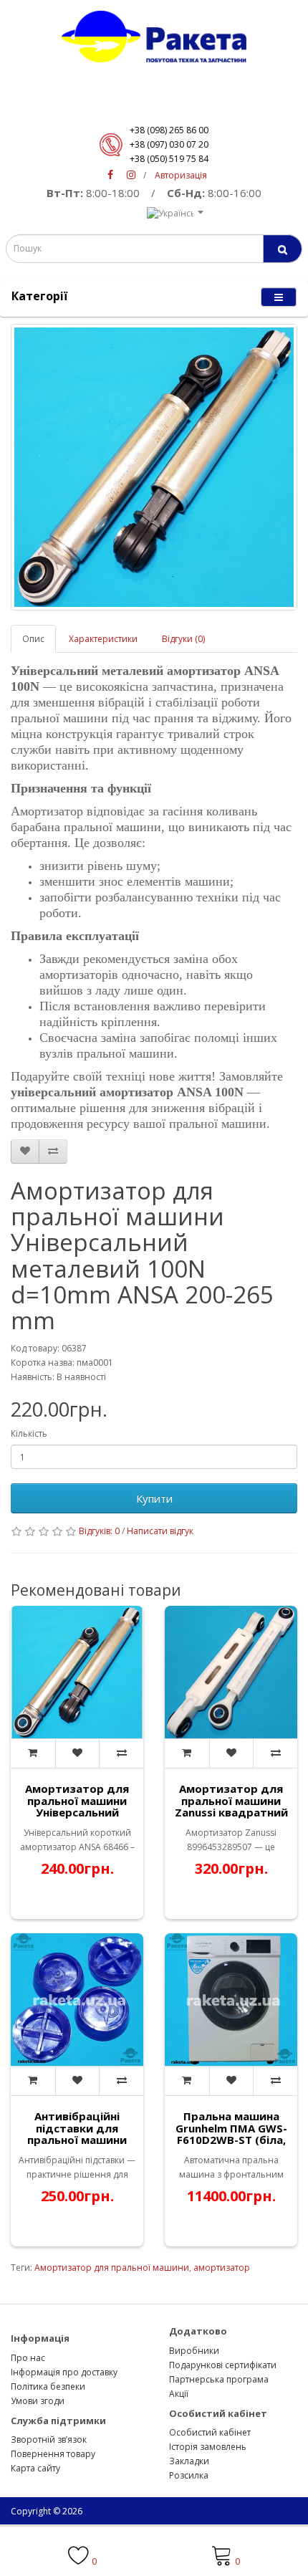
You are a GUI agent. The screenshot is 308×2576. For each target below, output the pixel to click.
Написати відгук (160, 1531)
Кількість (29, 1433)
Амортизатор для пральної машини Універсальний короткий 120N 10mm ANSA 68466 (77, 1812)
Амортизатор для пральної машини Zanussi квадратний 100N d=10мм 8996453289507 (231, 1812)
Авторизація (181, 175)
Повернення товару (53, 2454)
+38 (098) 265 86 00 (169, 130)
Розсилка (189, 2475)
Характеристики (103, 639)
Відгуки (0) (183, 639)
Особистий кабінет (210, 2432)
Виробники (194, 2351)
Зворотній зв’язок (49, 2439)
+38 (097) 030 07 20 (169, 144)
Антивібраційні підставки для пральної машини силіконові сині (77, 2134)
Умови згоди (38, 2401)
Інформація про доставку (64, 2372)
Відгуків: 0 (99, 1531)
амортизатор (222, 2268)
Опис (33, 639)
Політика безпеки (48, 2386)
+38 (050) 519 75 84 (169, 159)
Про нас (28, 2358)
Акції (179, 2394)
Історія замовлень (208, 2447)
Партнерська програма (219, 2379)
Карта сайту (35, 2468)
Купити (154, 1498)
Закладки (189, 2461)
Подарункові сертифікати (223, 2365)
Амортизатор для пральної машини (112, 2268)
